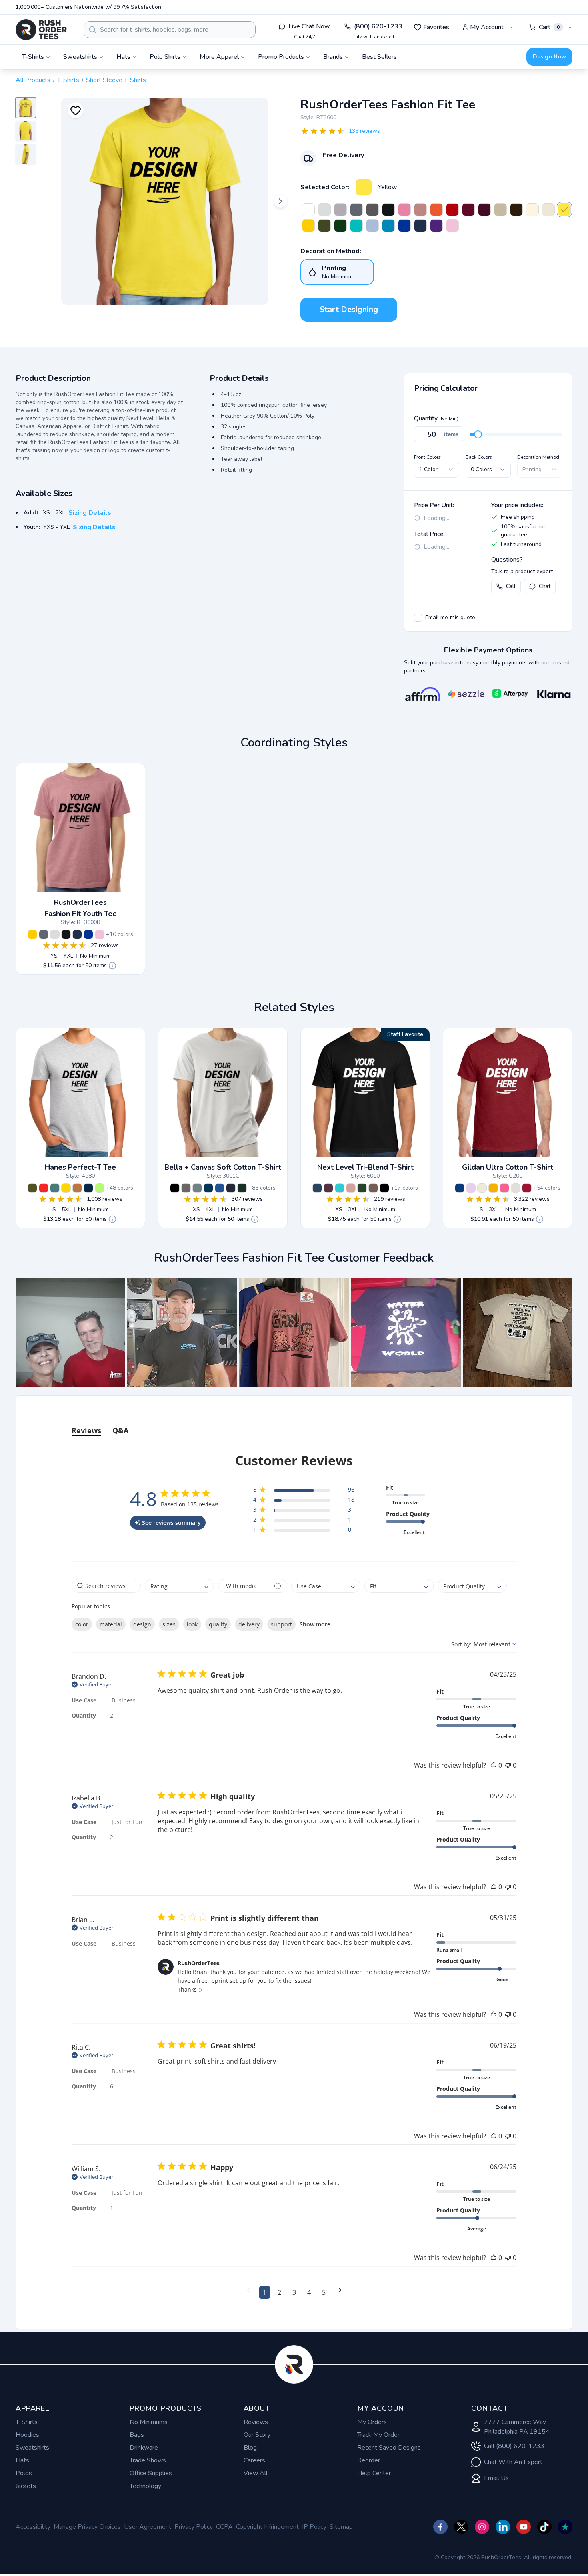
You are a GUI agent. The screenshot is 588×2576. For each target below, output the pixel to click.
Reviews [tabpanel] (86, 1430)
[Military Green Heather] (32, 1188)
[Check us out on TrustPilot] (565, 2527)
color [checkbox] (82, 1624)
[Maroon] (484, 210)
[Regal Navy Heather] (88, 1188)
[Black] (388, 210)
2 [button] (279, 2292)
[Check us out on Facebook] (440, 2527)
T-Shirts (68, 80)
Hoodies (27, 2435)
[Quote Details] (112, 966)
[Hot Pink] (404, 210)
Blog (250, 2448)
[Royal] (404, 226)
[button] (70, 1332)
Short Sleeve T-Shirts (116, 80)
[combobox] (170, 30)
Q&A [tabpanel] (120, 1430)
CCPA (224, 2527)
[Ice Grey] (324, 210)
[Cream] (548, 210)
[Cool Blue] (208, 1188)
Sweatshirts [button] (80, 57)
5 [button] (324, 2292)
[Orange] (436, 210)
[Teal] (356, 226)
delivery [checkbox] (249, 1624)
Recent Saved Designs (389, 2448)
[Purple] (436, 226)
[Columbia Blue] (220, 1188)
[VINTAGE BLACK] (384, 1188)
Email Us (496, 2478)
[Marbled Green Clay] (55, 1188)
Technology (145, 2486)
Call (511, 586)
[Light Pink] (452, 226)
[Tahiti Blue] (340, 1188)
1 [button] (265, 2292)
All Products (33, 80)
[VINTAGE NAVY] (317, 1188)
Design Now (549, 57)
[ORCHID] (471, 1188)
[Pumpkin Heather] (77, 1188)
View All (256, 2473)
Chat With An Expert (513, 2462)
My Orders (372, 2422)
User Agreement (148, 2527)
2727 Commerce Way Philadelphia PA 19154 (517, 2427)
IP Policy (314, 2527)
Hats (22, 2460)
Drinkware (144, 2448)
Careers (254, 2460)
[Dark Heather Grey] (356, 210)
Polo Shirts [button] (165, 57)
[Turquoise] (388, 226)
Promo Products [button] (281, 57)
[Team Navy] (231, 1188)
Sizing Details (90, 513)
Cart (549, 27)
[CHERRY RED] (527, 1188)
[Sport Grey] (340, 210)
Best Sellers (379, 57)
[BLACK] (175, 1188)
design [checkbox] (142, 1624)
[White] (308, 210)
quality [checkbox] (218, 1624)
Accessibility (33, 2527)
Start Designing (349, 309)
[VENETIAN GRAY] (373, 1188)
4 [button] (309, 2292)
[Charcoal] (372, 210)
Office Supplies (151, 2473)
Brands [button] (333, 57)
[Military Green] (324, 226)
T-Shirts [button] (33, 57)
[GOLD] (66, 1188)
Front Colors (427, 457)
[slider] (478, 434)
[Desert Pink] (351, 1188)
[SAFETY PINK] (504, 1188)
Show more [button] (315, 1624)
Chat (545, 586)
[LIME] (100, 1188)
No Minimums (149, 2422)
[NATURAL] (482, 1188)
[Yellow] (364, 187)
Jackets (26, 2486)
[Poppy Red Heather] (44, 1188)
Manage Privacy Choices (87, 2527)
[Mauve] (420, 210)
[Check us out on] (503, 2527)
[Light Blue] (372, 226)
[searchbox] (106, 1586)
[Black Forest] (362, 1188)
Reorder (369, 2460)
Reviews (256, 2422)
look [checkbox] (192, 1624)
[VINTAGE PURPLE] (328, 1188)
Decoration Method (538, 457)
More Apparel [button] (219, 57)
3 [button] (294, 2292)
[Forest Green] (340, 226)
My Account (487, 27)
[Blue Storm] (197, 1188)
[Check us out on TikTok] (544, 2527)
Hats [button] (123, 57)
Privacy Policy (194, 2527)
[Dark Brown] (516, 210)
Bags (137, 2435)
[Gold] (308, 226)
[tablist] (294, 1423)
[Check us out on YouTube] (524, 2527)
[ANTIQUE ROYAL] (460, 1188)
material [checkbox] (111, 1624)
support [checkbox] (281, 1624)
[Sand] (500, 210)
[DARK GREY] (186, 1188)
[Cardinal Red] (468, 210)
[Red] (452, 210)
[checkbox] (418, 618)
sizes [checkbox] (169, 1624)
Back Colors (479, 457)
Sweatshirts (32, 2448)
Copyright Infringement (267, 2527)
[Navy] (420, 226)
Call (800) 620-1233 (514, 2446)
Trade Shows (148, 2460)
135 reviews (364, 131)
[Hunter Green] (242, 1188)
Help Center (374, 2473)
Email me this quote (450, 617)
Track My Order (378, 2435)
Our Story (257, 2435)
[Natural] (532, 210)
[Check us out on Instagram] (482, 2527)
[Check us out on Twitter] (461, 2527)
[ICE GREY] (516, 1188)
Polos (24, 2473)
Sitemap (341, 2527)
